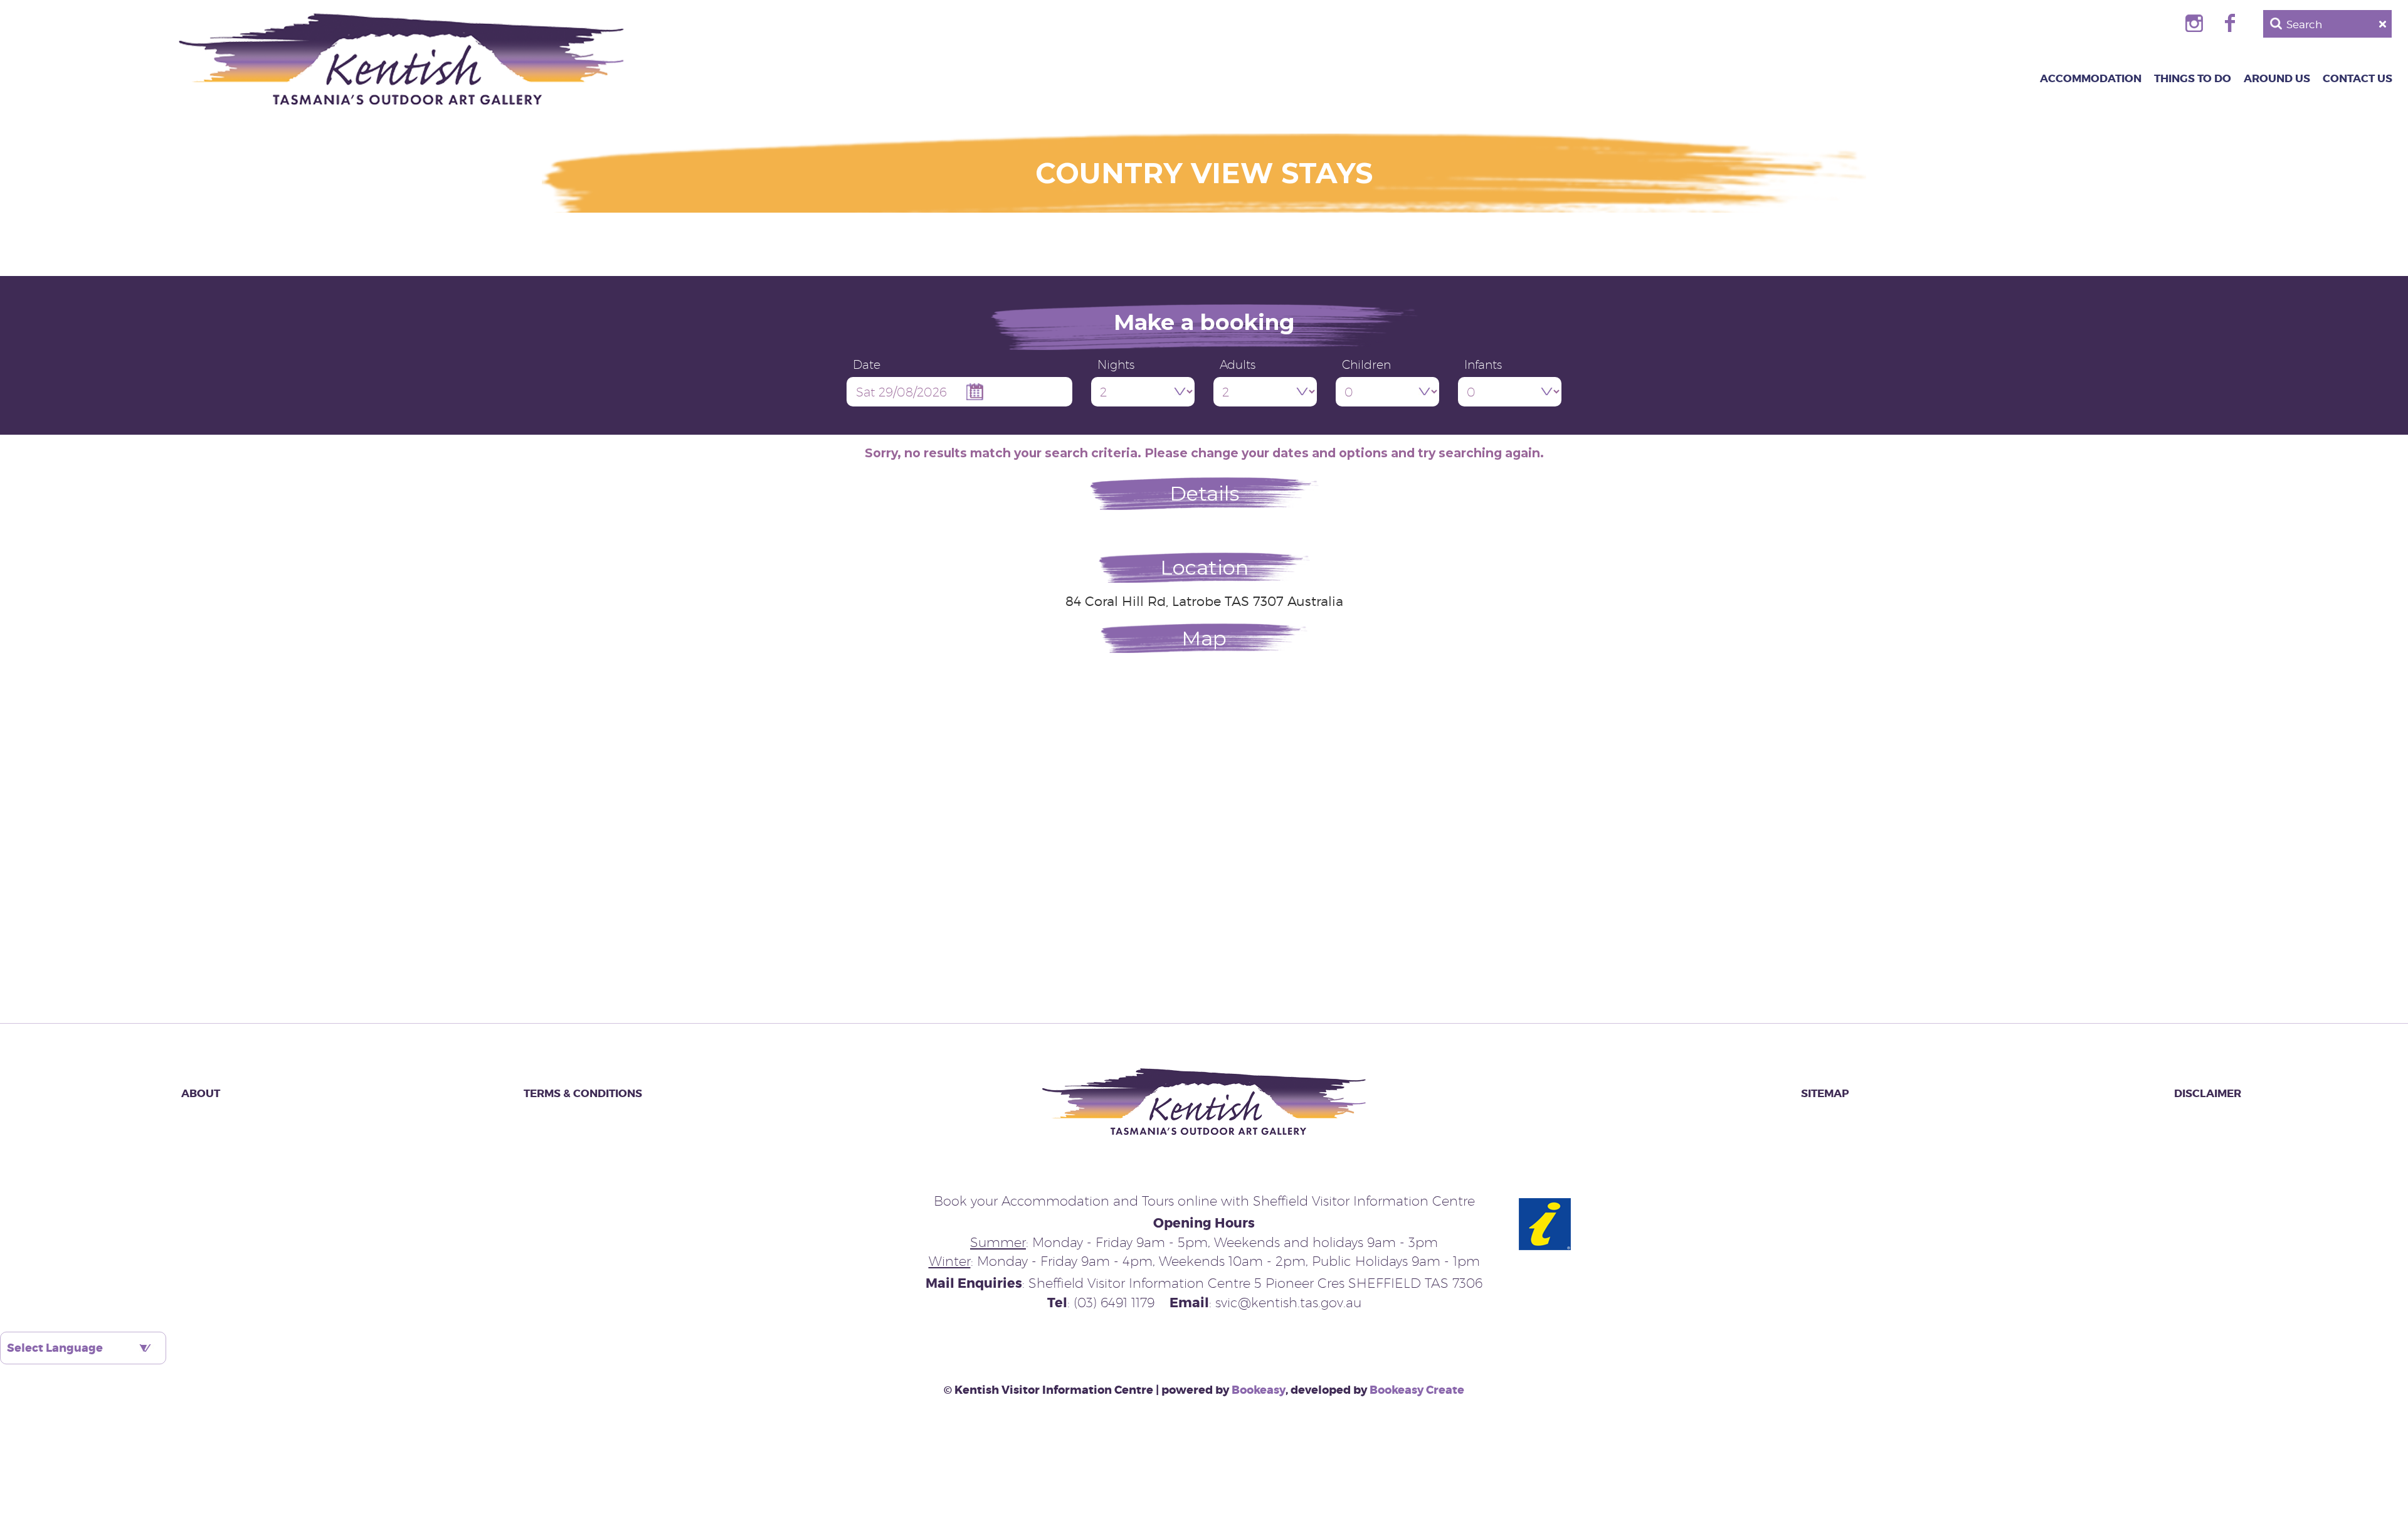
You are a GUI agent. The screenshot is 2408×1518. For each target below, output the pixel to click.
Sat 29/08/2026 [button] (901, 392)
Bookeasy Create (1417, 1390)
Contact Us (2358, 78)
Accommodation (2091, 78)
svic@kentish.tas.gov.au (1288, 1303)
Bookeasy (1259, 1390)
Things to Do (2193, 78)
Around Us (2277, 78)
